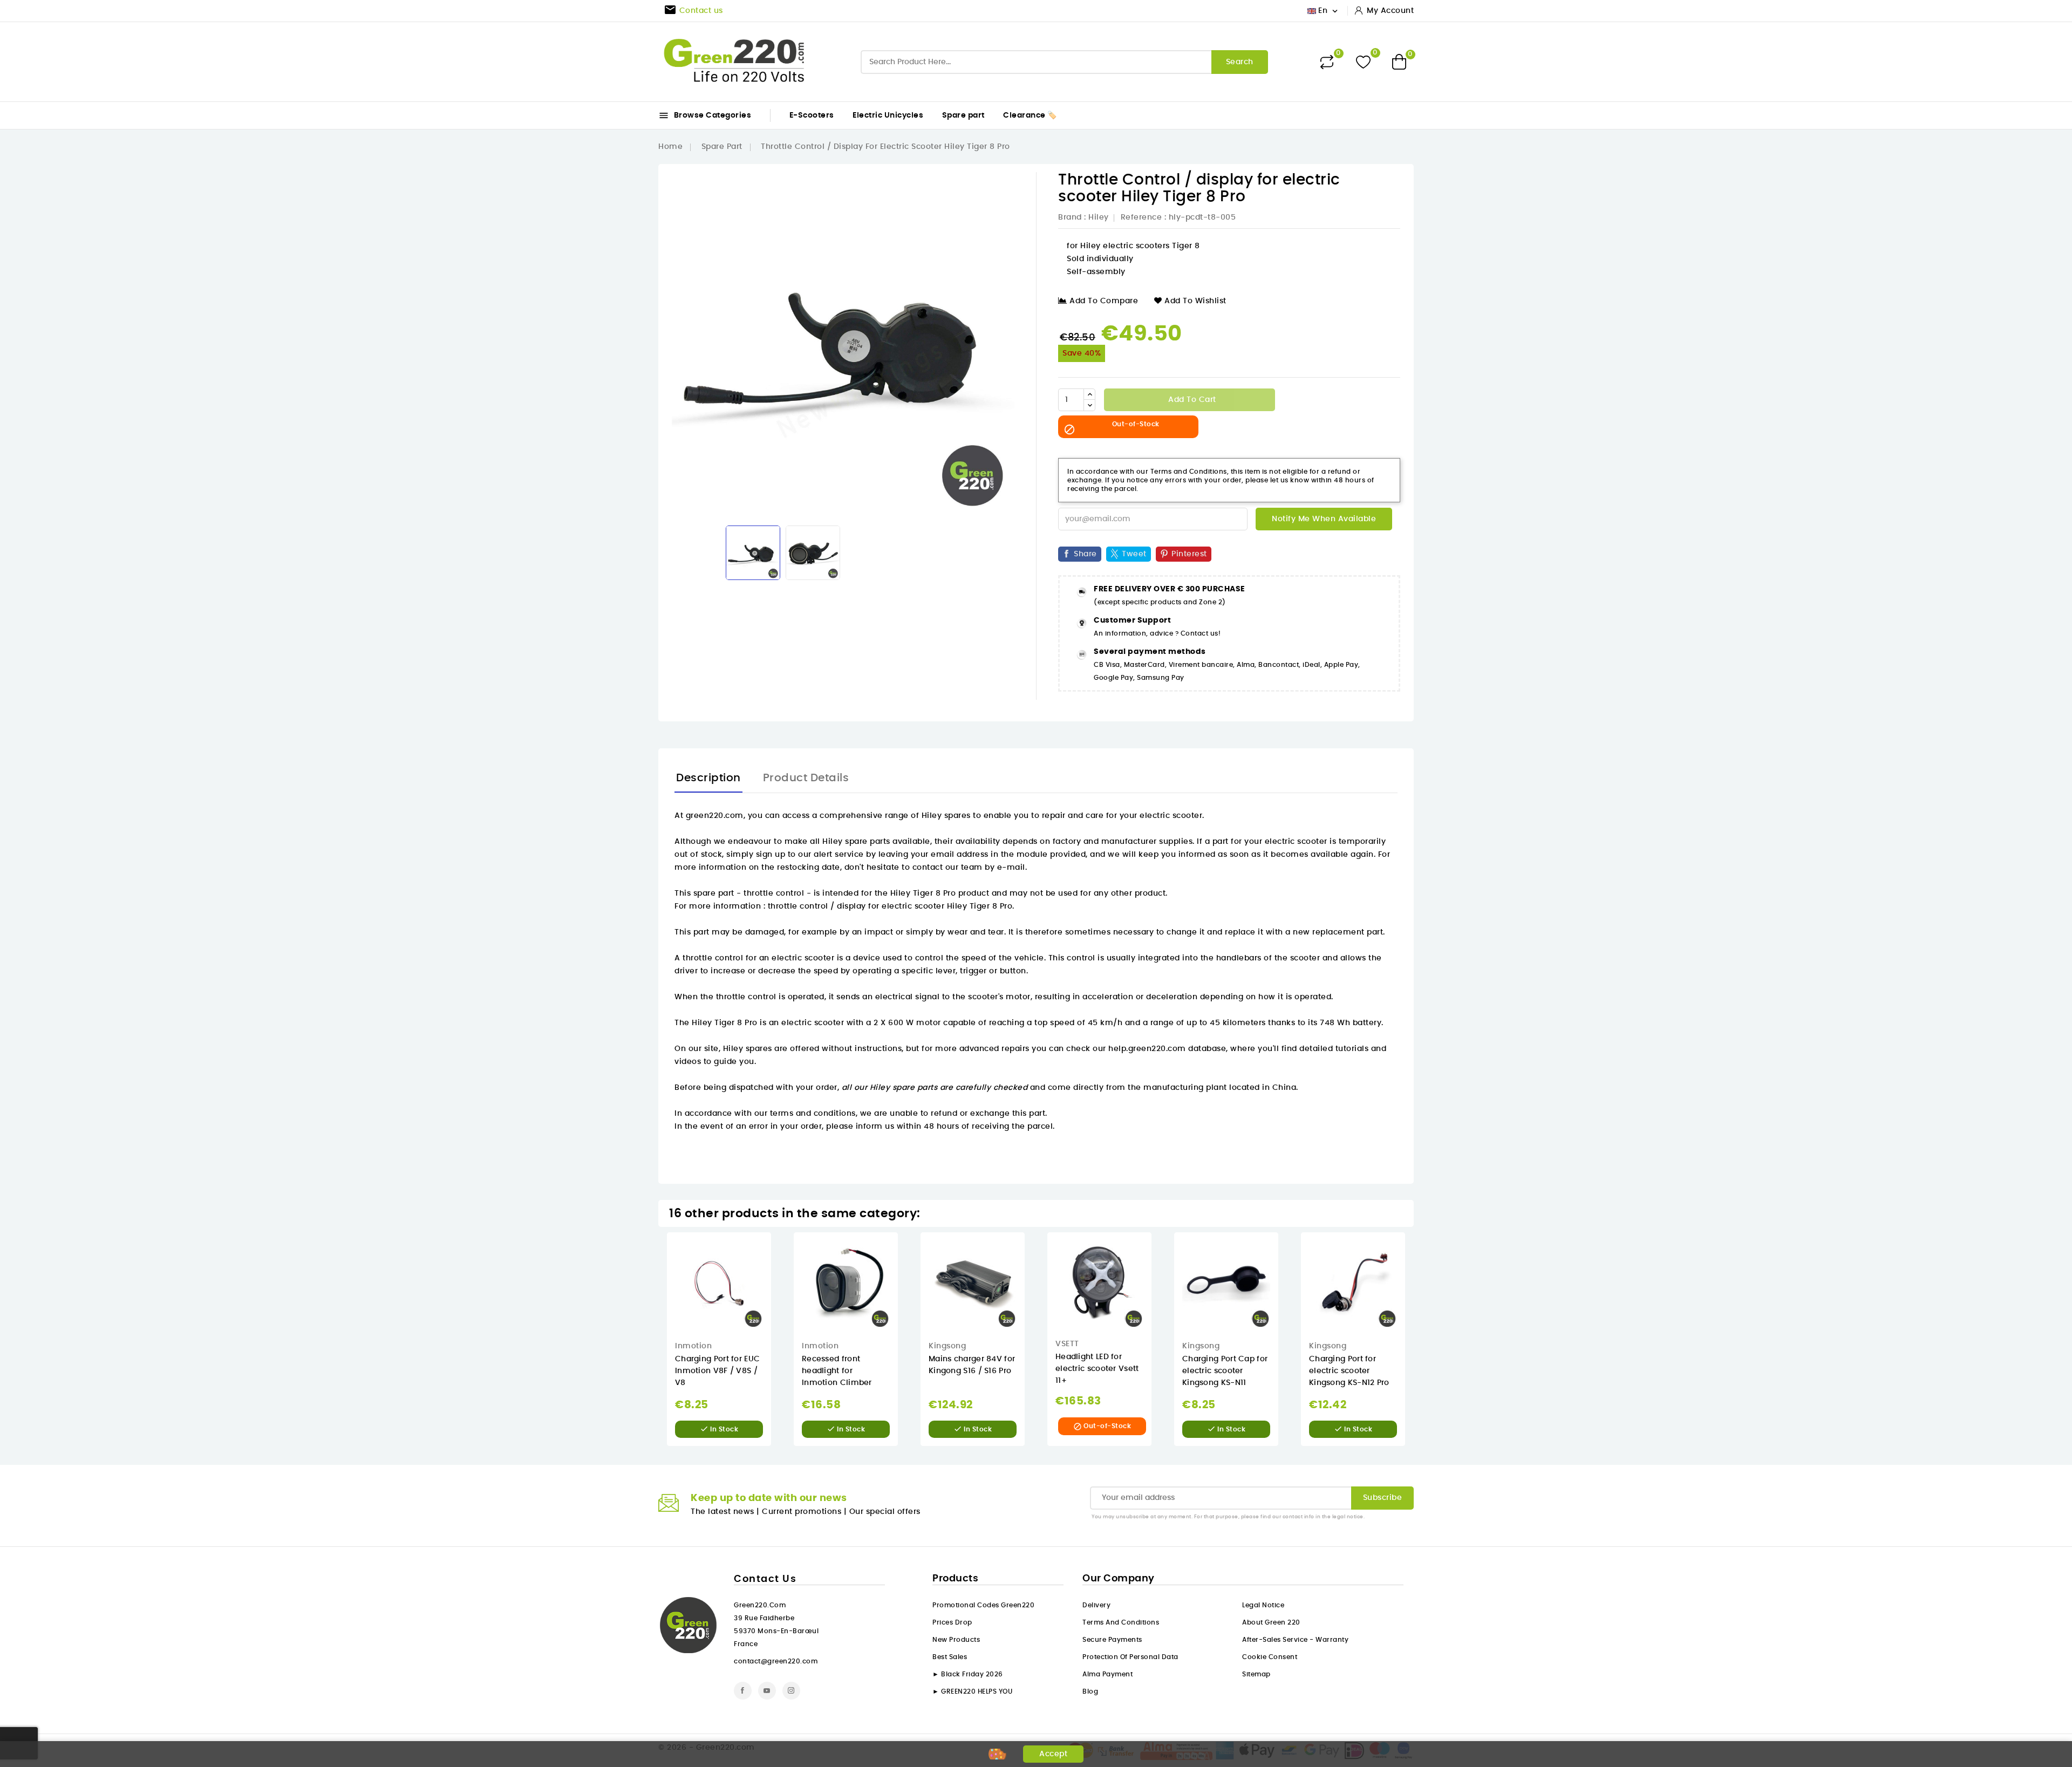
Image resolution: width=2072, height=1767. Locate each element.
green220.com (715, 816)
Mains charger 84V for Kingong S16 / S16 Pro (972, 1365)
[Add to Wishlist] (779, 1274)
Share (1085, 554)
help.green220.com (1147, 1049)
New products (956, 1640)
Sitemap (1256, 1674)
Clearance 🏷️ (1030, 115)
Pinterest (1189, 554)
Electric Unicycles (888, 115)
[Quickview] (779, 1251)
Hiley (1099, 217)
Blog (1090, 1691)
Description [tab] (708, 778)
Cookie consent (1270, 1657)
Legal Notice (1263, 1605)
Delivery (1096, 1605)
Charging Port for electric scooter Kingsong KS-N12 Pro (1349, 1371)
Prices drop (952, 1622)
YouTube (767, 1691)
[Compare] (1327, 62)
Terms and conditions (1121, 1622)
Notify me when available (1324, 519)
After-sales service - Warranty (1295, 1640)
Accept (1053, 1754)
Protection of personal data (1130, 1657)
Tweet (1134, 554)
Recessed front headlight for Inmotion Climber (837, 1371)
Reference (1141, 217)
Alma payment (1107, 1674)
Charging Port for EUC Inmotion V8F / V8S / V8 (717, 1371)
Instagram (791, 1691)
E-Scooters (812, 115)
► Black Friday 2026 (968, 1674)
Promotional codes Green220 (983, 1605)
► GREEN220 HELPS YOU (972, 1691)
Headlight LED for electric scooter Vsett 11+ (1097, 1369)
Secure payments (1112, 1640)
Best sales (950, 1657)
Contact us (765, 1579)
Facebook (743, 1691)
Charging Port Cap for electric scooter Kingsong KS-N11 (1225, 1371)
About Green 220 (1271, 1622)
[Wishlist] (1363, 62)
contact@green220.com (776, 1661)
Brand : (1072, 217)
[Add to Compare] (778, 1296)
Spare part (963, 115)
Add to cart (1191, 400)
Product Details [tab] (806, 778)
